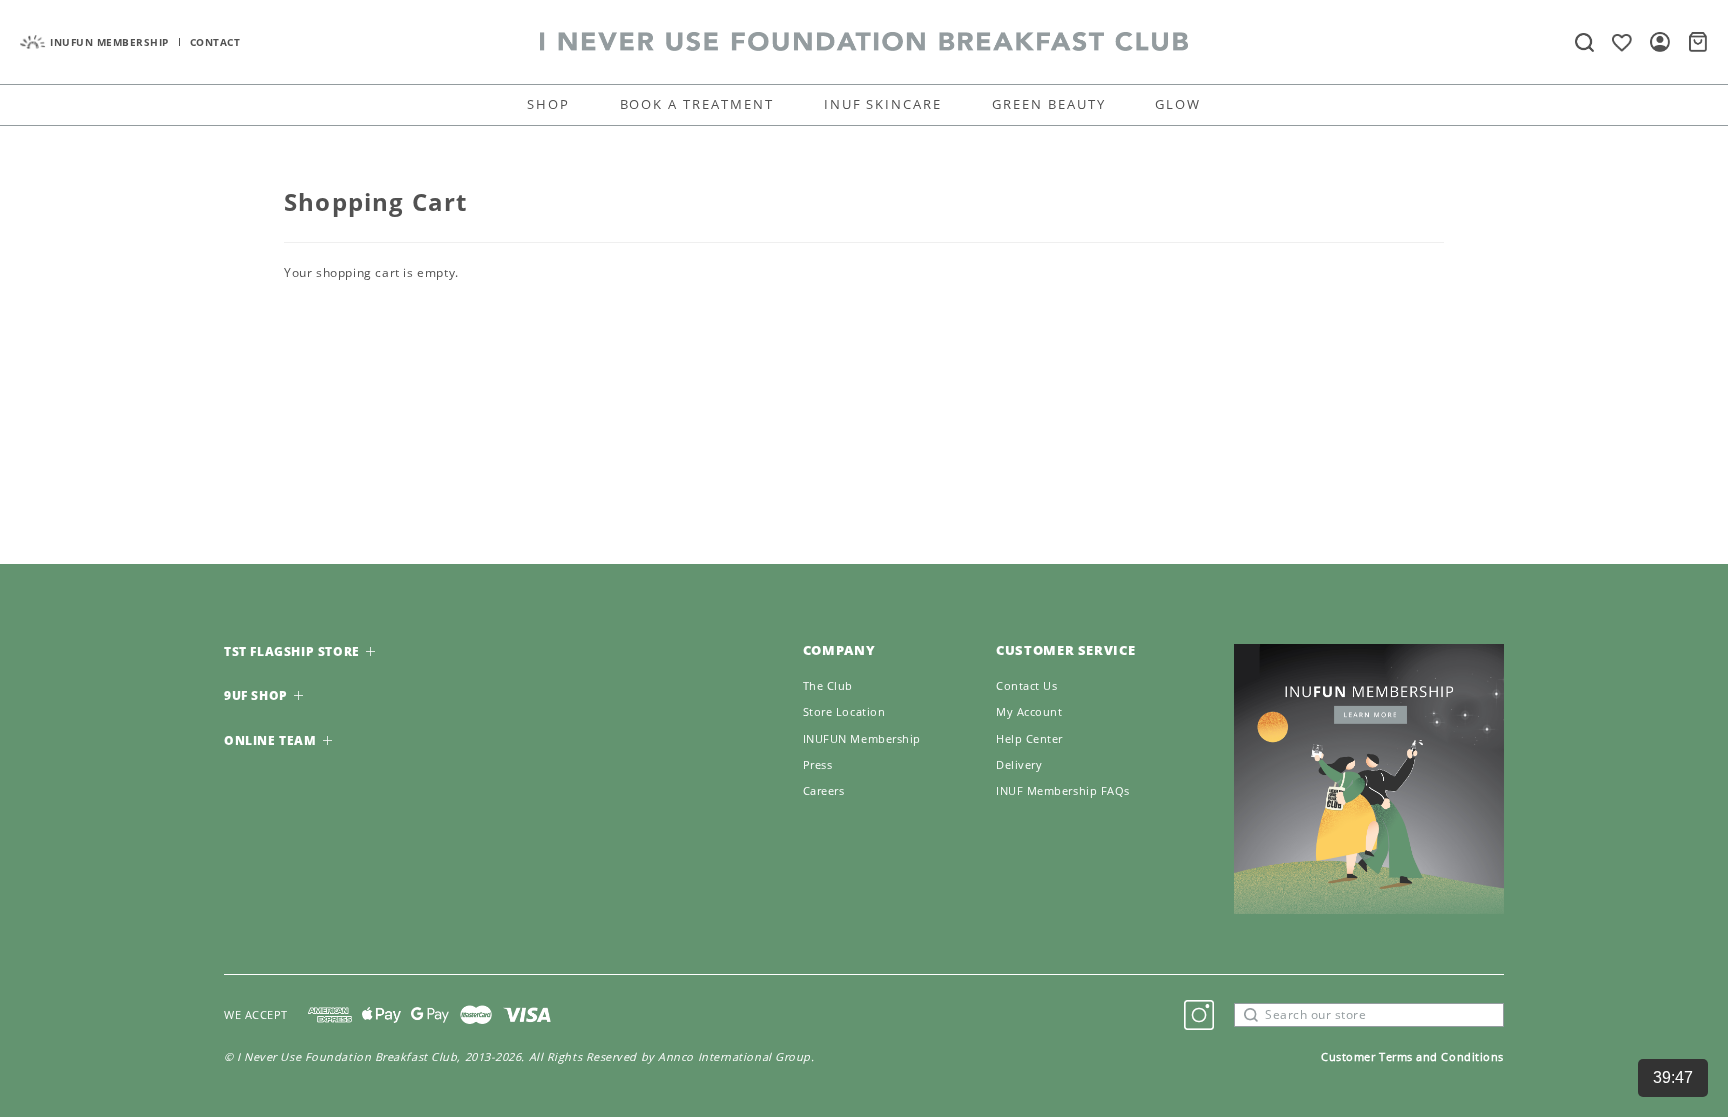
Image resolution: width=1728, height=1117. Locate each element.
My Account (1029, 712)
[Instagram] (1199, 1015)
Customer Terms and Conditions (1412, 1056)
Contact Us (1027, 686)
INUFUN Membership (862, 739)
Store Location (844, 712)
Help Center (1029, 739)
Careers (824, 791)
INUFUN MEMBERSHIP (109, 42)
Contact (215, 42)
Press (818, 765)
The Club (828, 686)
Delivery (1019, 765)
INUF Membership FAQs (1063, 791)
